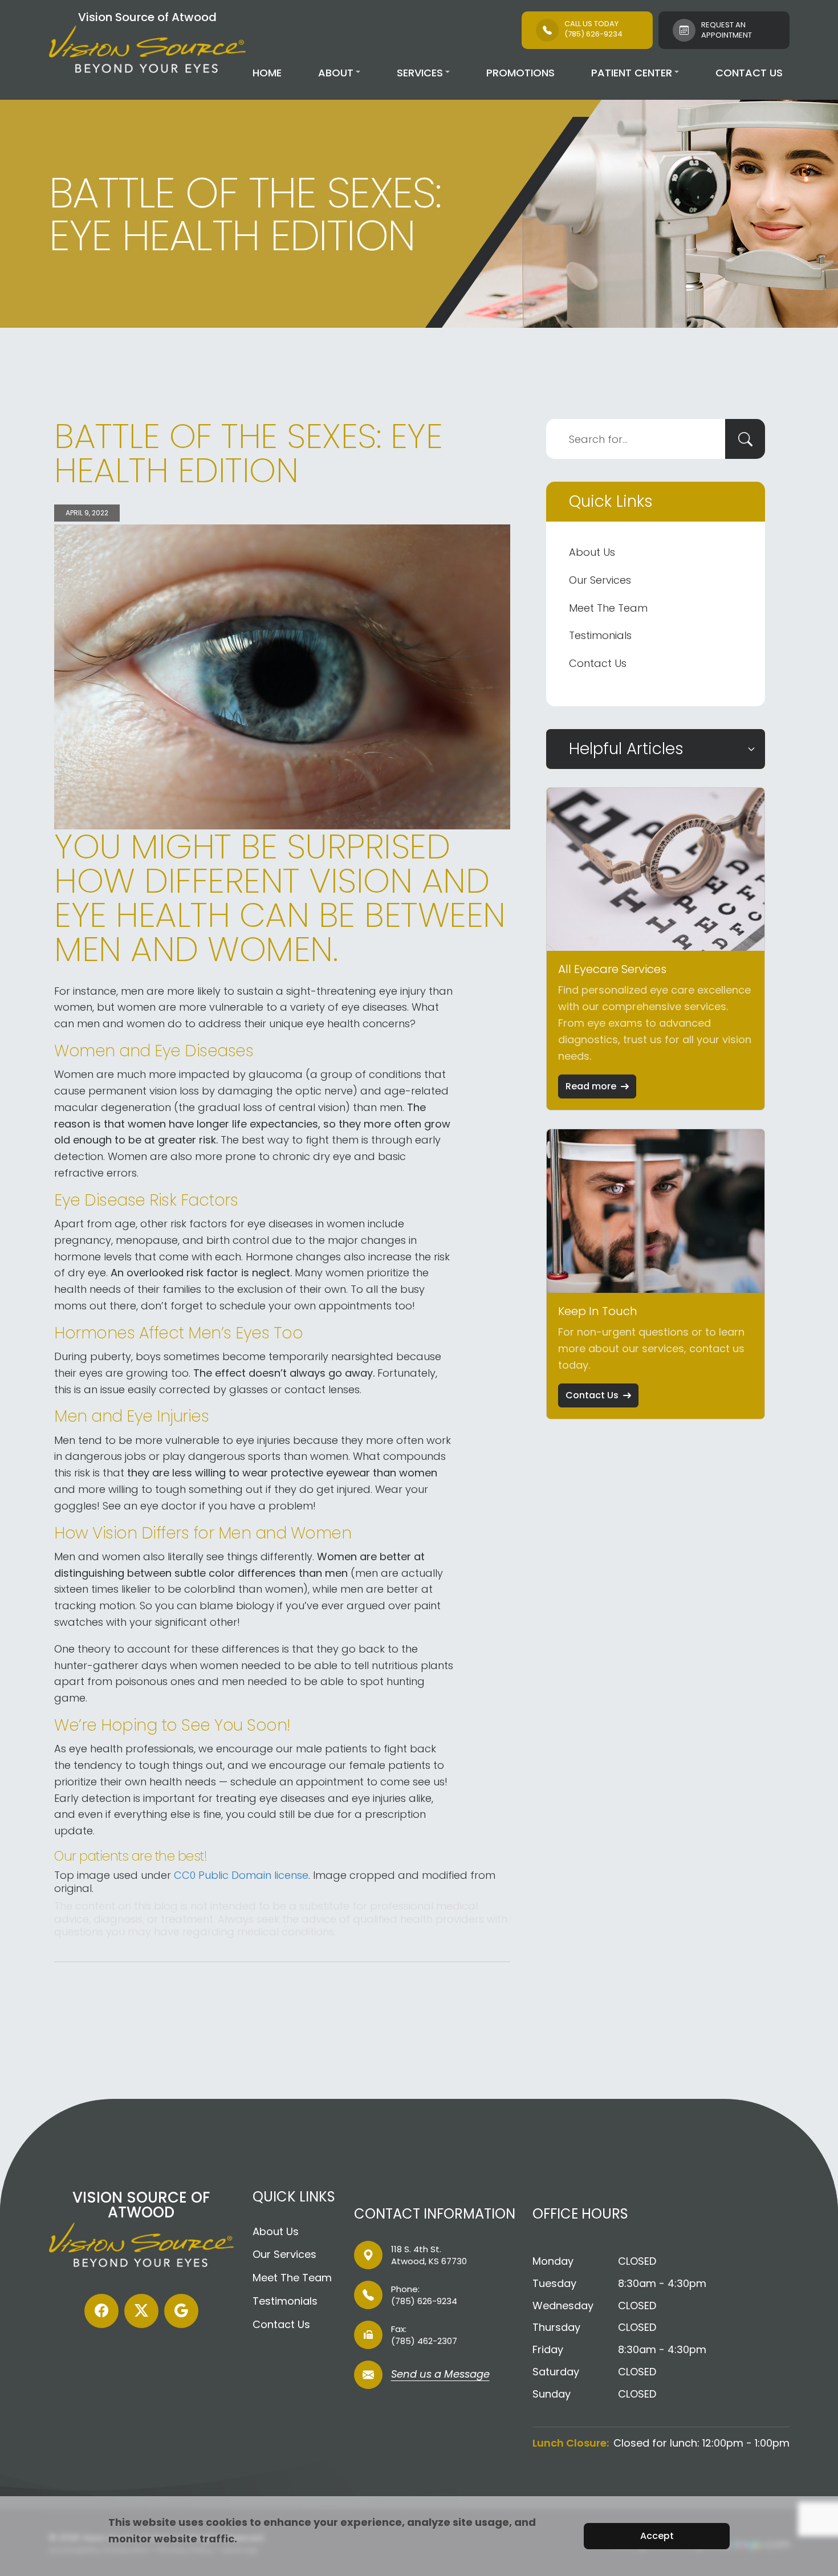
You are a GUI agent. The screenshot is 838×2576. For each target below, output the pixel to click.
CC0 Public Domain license (241, 1875)
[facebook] (101, 2311)
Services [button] (420, 73)
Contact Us (749, 73)
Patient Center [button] (632, 73)
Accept (657, 2536)
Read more (591, 1086)
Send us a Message (440, 2375)
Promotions (520, 73)
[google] (181, 2311)
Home (267, 73)
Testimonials (600, 635)
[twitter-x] (141, 2311)
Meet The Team (608, 608)
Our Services (600, 580)
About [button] (336, 73)
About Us (592, 552)
